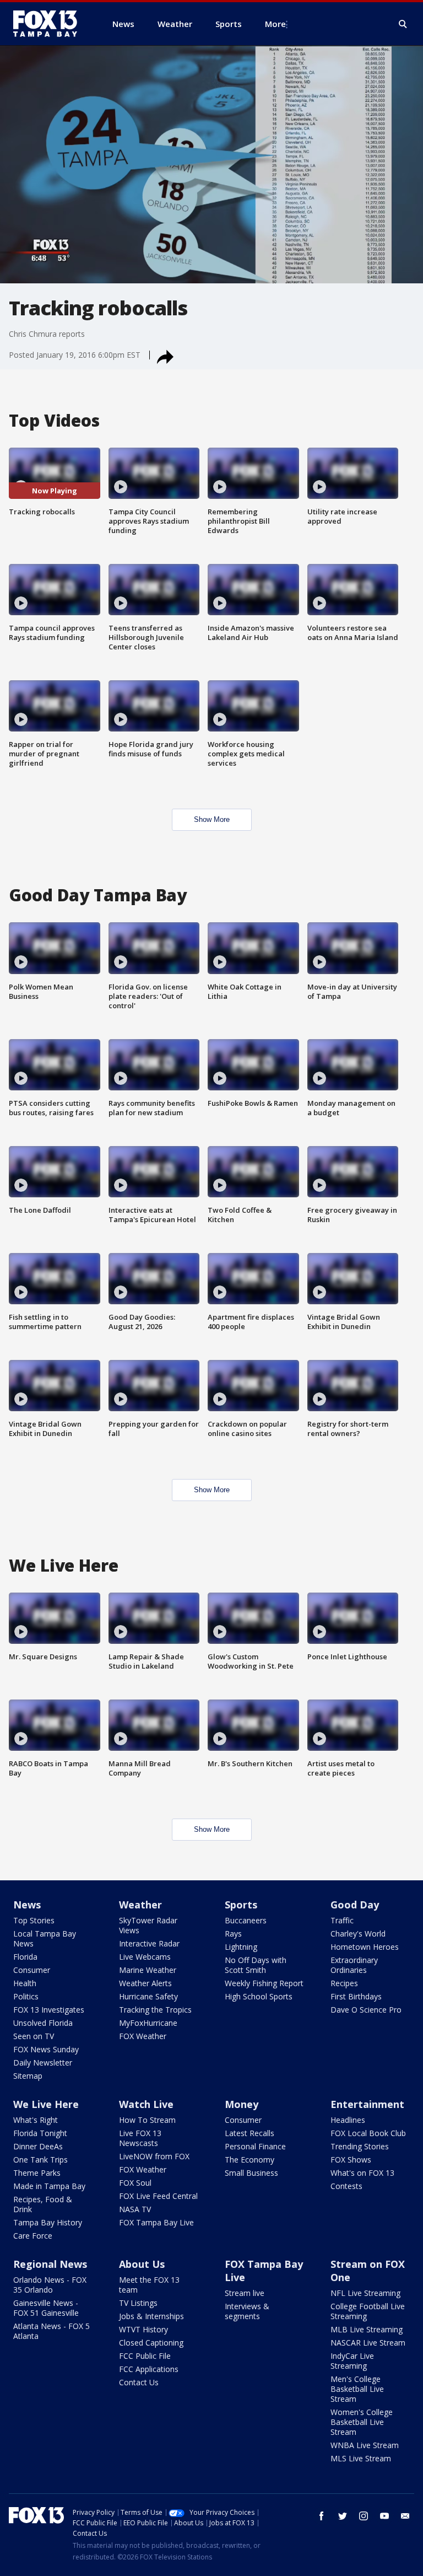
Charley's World (358, 1934)
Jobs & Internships (151, 2316)
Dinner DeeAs (38, 2146)
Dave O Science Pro (366, 2010)
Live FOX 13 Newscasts (140, 2138)
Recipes (344, 1983)
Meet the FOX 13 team (149, 2285)
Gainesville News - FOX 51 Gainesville (46, 2308)
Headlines (348, 2120)
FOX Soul (135, 2183)
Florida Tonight (40, 2133)
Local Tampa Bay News (45, 1938)
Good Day (355, 1905)
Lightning (241, 1947)
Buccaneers (246, 1920)
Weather (140, 1905)
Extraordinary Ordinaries (354, 1965)
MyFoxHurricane (148, 2023)
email (405, 2516)
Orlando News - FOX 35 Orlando (50, 2285)
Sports (241, 1905)
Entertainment (367, 2104)
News (27, 1905)
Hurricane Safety (148, 1996)
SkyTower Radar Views (148, 1925)
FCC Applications (149, 2369)
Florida (25, 1957)
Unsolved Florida (43, 2023)
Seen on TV (34, 2036)
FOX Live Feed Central (158, 2196)
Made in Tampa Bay (49, 2186)
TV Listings (138, 2303)
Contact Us (139, 2382)
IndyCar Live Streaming (352, 2361)
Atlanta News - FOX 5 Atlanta (51, 2331)
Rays (233, 1934)
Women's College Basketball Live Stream (362, 2422)
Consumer (32, 1970)
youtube (384, 2516)
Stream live (245, 2293)
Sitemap (28, 2076)
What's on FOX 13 (362, 2173)
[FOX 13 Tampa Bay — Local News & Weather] (50, 24)
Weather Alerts (145, 1983)
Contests (346, 2186)
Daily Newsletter (43, 2063)
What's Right (36, 2120)
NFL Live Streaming (365, 2293)
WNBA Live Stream (365, 2445)
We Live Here (46, 2104)
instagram (364, 2516)
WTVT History (143, 2329)
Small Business (251, 2173)
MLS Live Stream (361, 2458)
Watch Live (146, 2104)
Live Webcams (145, 1957)
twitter (343, 2516)
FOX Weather (143, 2036)
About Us (142, 2264)
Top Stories (34, 1920)
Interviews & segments (247, 2311)
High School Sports (259, 1996)
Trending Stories (360, 2146)
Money (242, 2104)
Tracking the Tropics (155, 2010)
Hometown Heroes (365, 1947)
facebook (322, 2516)
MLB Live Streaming (367, 2329)
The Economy (250, 2160)
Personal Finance (255, 2146)
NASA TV (135, 2209)
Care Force (33, 2236)
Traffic (342, 1920)
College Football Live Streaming (368, 2311)
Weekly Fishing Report (264, 1983)
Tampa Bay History (48, 2222)
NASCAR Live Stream (368, 2343)
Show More (212, 819)
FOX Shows (351, 2160)
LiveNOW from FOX (154, 2156)
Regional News (50, 2264)
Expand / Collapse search (403, 24)
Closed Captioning (151, 2343)
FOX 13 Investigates (49, 2010)
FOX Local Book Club (368, 2133)
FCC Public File (145, 2356)
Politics (26, 1996)
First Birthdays (356, 1996)
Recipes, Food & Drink (43, 2204)
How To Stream (147, 2120)
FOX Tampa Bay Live (156, 2222)
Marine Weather (148, 1970)
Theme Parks (37, 2173)
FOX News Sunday (46, 2049)
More (275, 24)
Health (25, 1983)
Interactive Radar (149, 1943)
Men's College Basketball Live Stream (357, 2389)
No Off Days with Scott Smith (256, 1965)
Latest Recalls (250, 2133)
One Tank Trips (40, 2160)
